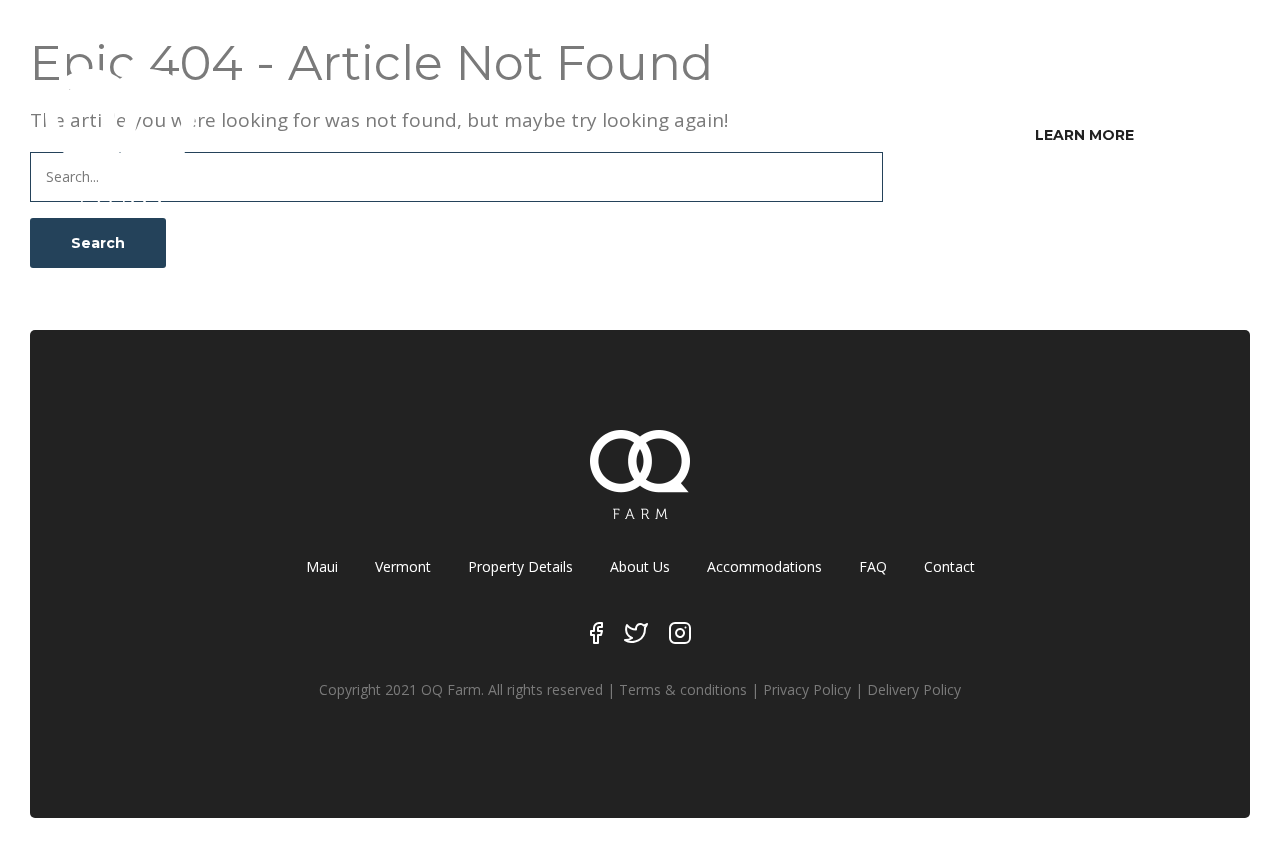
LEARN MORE (1084, 135)
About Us (640, 566)
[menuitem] (1084, 135)
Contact (949, 566)
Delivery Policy (914, 689)
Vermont (403, 566)
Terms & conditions (683, 689)
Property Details (520, 566)
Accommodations (764, 566)
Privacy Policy (807, 689)
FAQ (873, 566)
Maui (322, 566)
